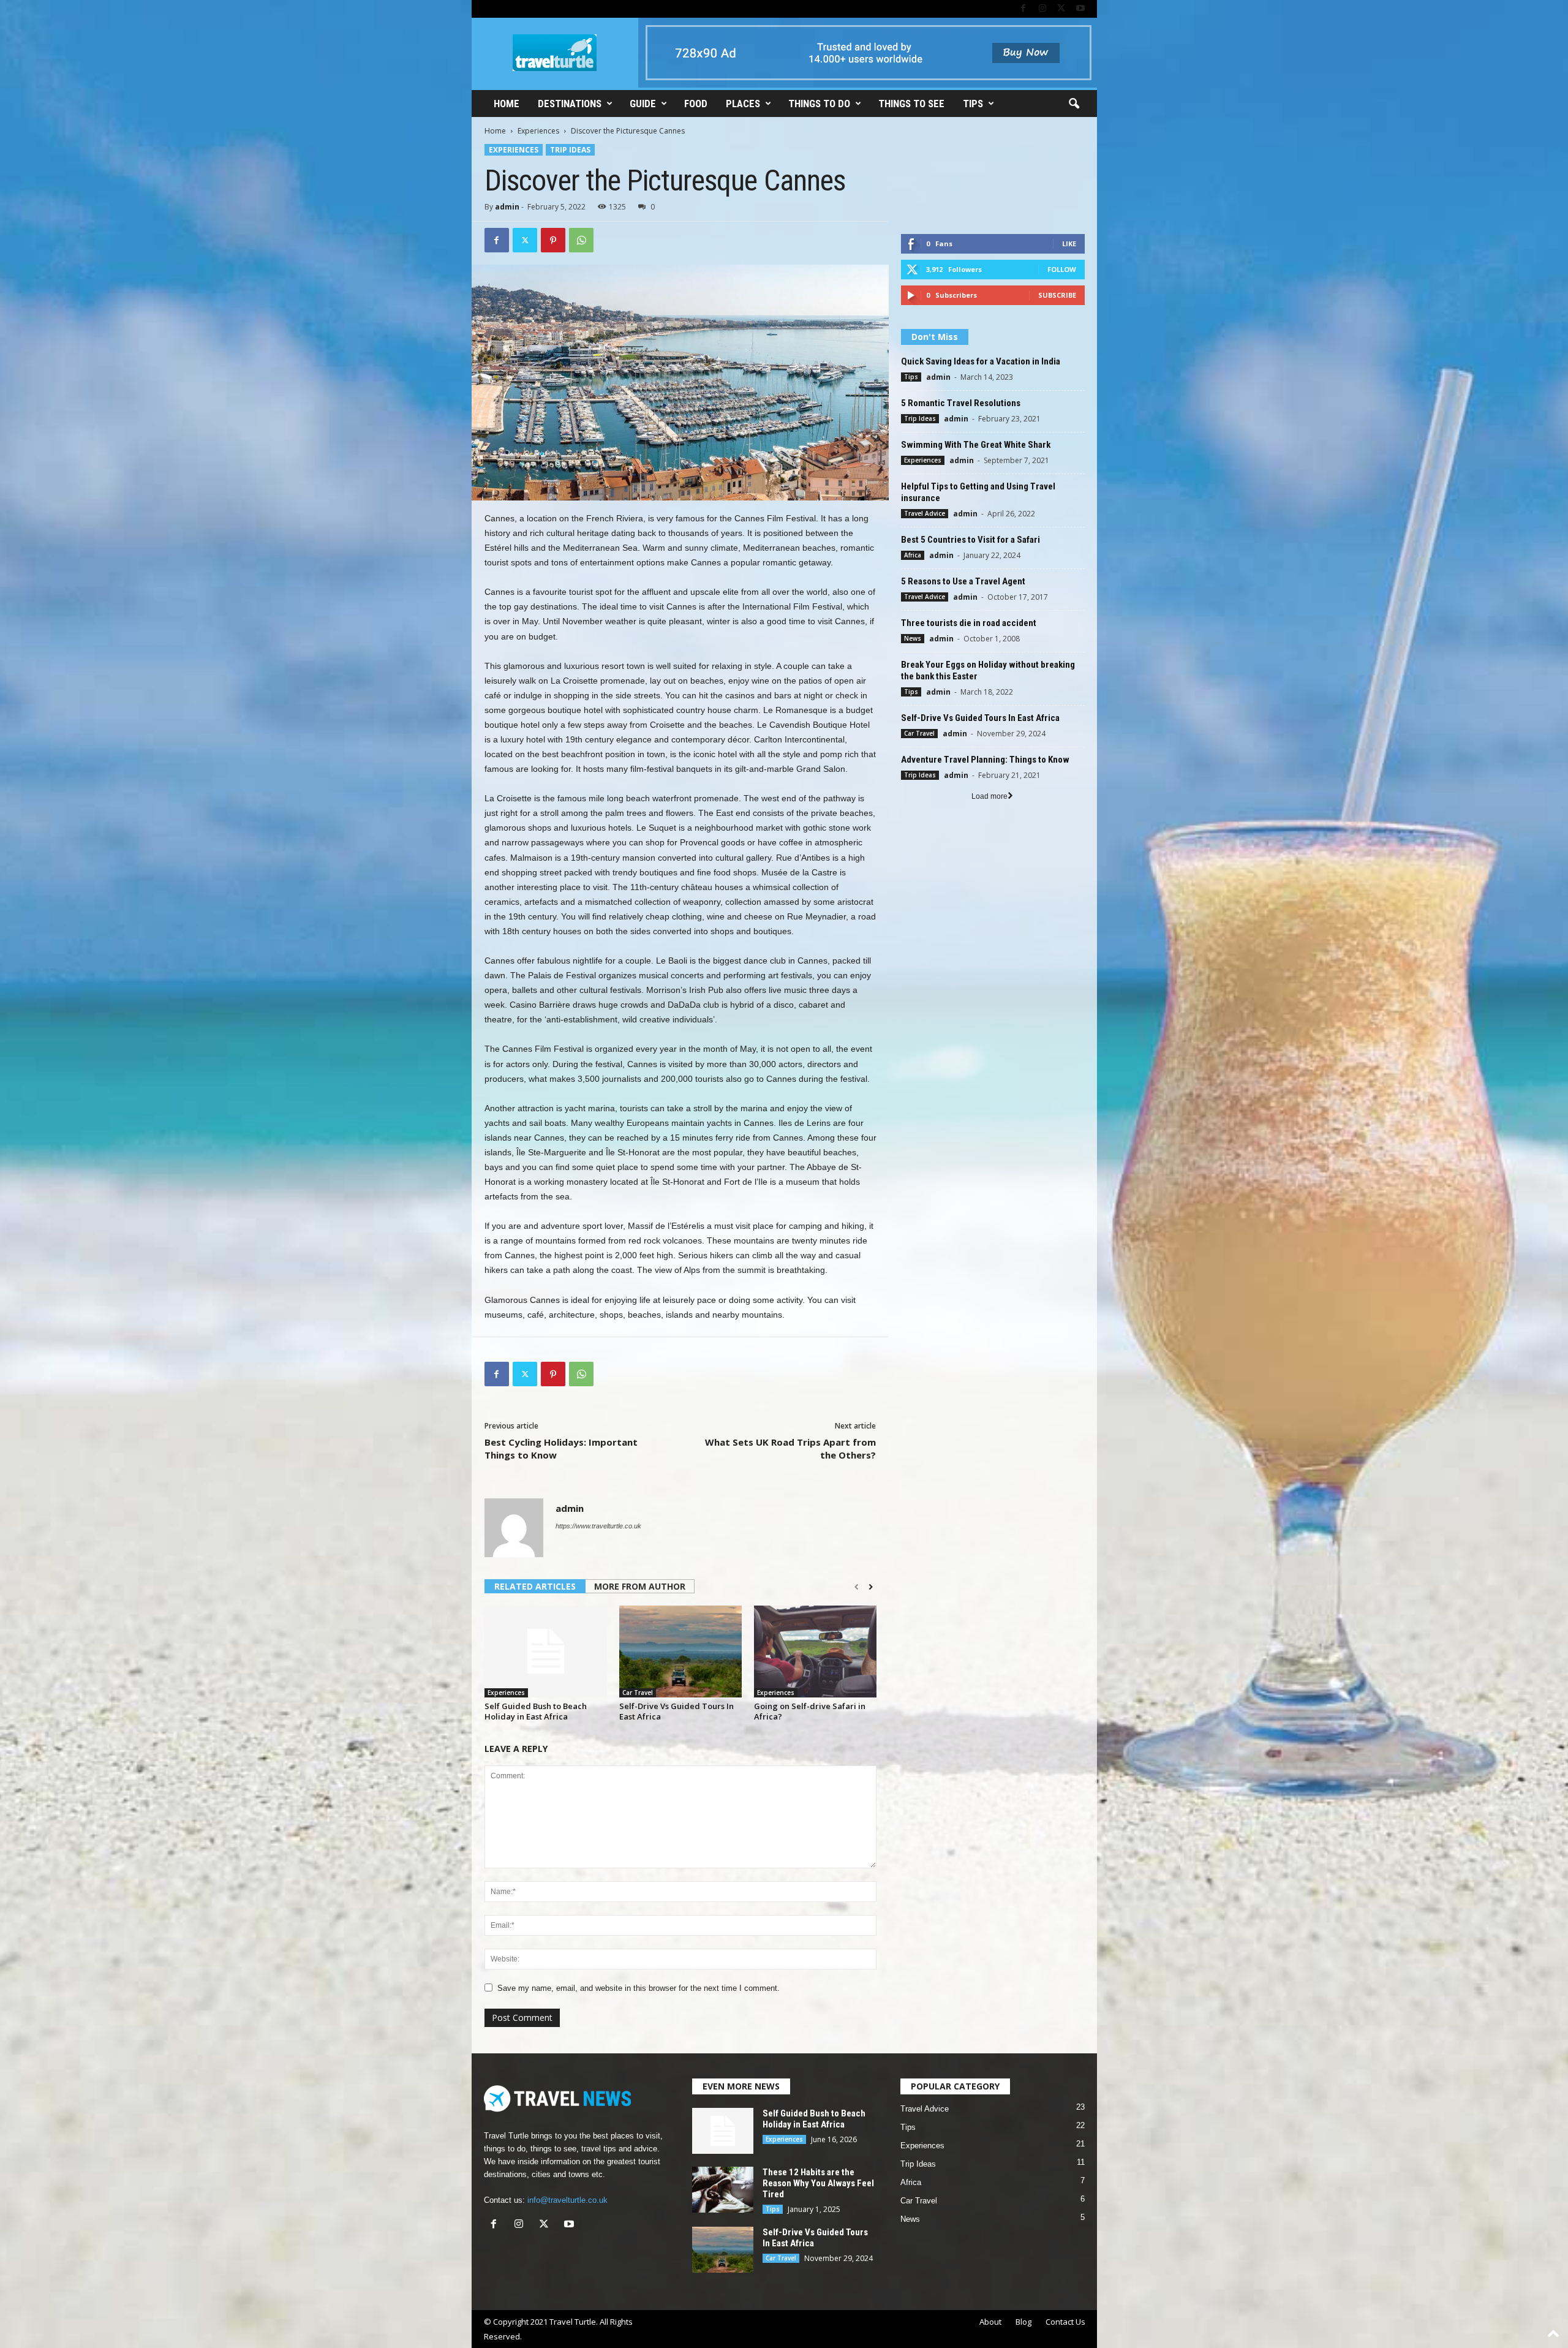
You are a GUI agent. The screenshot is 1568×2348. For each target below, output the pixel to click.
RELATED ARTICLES (535, 1586)
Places (743, 104)
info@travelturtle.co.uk (567, 2200)
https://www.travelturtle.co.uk (598, 1526)
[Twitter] (1061, 9)
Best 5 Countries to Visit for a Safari (971, 540)
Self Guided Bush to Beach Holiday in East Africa (536, 1711)
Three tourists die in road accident (969, 623)
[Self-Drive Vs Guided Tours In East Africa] (680, 1652)
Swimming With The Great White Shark (976, 445)
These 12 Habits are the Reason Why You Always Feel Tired (818, 2183)
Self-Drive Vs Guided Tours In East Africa (677, 1711)
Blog (1023, 2322)
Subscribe (1057, 295)
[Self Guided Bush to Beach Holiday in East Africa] (546, 1652)
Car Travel (638, 1693)
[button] (1074, 104)
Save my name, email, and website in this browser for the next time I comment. (639, 1988)
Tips (973, 104)
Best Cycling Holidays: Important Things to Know (561, 1448)
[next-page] (871, 1587)
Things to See (911, 104)
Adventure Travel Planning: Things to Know (985, 760)
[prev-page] (857, 1587)
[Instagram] (1042, 9)
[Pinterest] (553, 240)
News (913, 638)
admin (507, 207)
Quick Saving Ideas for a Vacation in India (981, 361)
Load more (989, 796)
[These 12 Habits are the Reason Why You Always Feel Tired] (723, 2190)
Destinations (570, 104)
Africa (913, 555)
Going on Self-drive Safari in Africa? (810, 1711)
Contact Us (1065, 2322)
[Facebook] (1023, 9)
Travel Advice (925, 513)
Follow (1062, 269)
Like (1069, 243)
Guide (643, 104)
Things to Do (819, 104)
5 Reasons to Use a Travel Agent (963, 581)
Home (507, 104)
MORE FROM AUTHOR (640, 1586)
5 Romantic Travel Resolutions (961, 403)
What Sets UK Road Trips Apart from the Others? (790, 1448)
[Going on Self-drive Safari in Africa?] (815, 1652)
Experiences (538, 131)
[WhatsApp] (581, 240)
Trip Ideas (570, 150)
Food (696, 104)
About (990, 2322)
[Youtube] (1080, 9)
